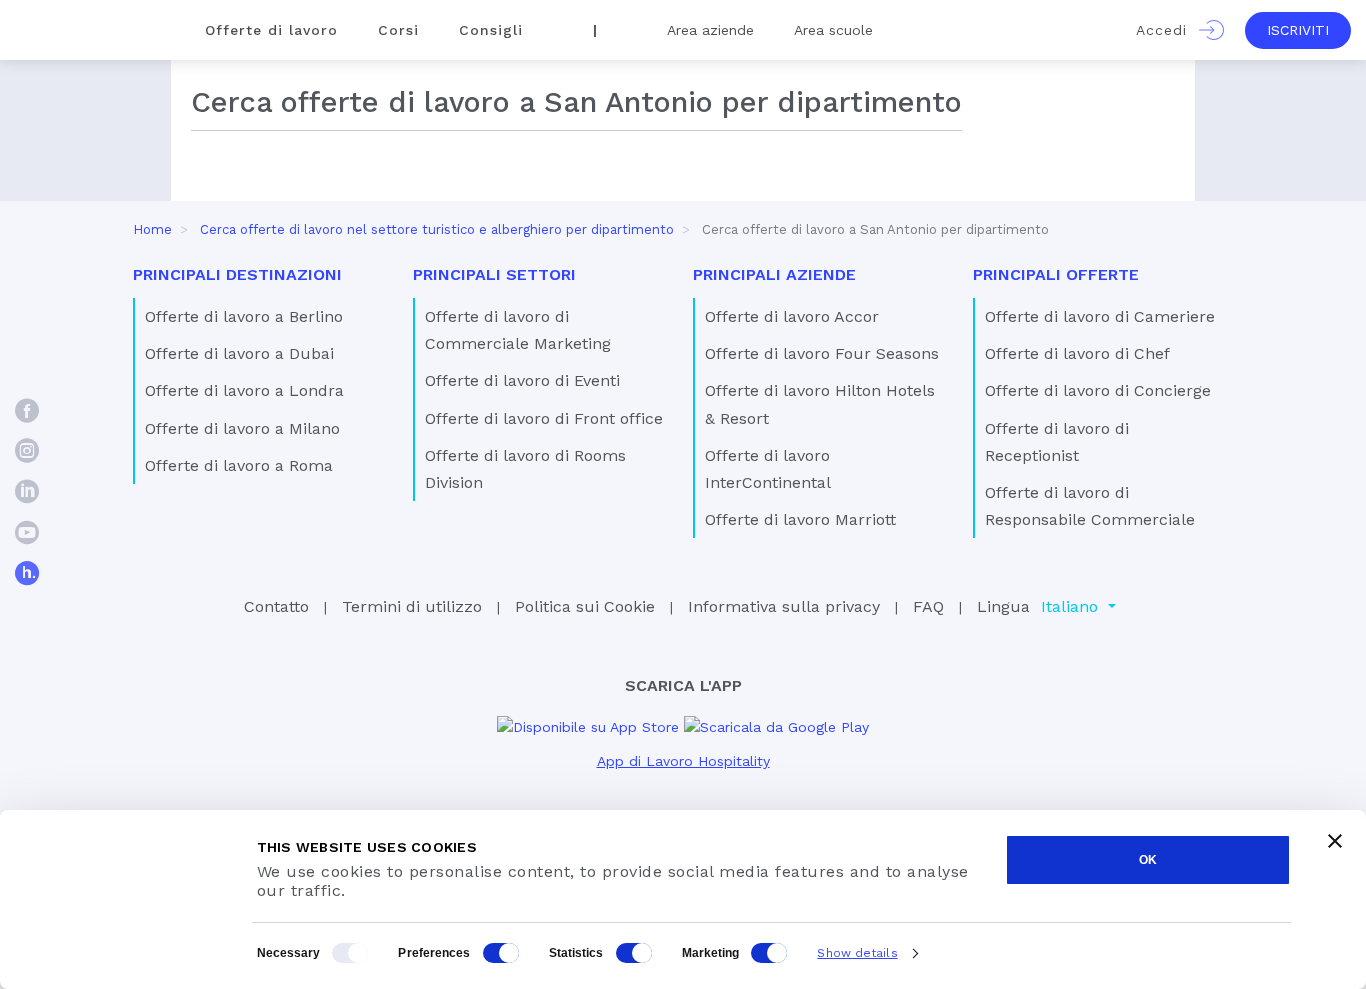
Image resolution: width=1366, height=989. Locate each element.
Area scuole (833, 30)
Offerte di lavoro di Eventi (522, 380)
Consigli (491, 30)
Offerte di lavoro (271, 30)
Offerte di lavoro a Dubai (239, 353)
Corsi (398, 30)
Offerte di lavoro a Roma (239, 465)
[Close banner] (1335, 841)
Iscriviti (1298, 30)
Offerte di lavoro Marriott (800, 519)
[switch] (501, 953)
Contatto (276, 606)
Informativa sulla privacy (784, 606)
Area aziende (710, 30)
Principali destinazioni (237, 274)
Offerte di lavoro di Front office (544, 418)
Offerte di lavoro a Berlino (244, 316)
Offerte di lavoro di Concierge (1098, 390)
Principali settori (494, 274)
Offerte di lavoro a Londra (244, 390)
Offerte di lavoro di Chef (1077, 353)
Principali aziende (774, 274)
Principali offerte (1056, 274)
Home (152, 229)
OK (1148, 860)
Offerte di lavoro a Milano (242, 428)
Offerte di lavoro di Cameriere (1100, 316)
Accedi (1167, 30)
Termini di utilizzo (412, 606)
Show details (857, 953)
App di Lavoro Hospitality (683, 761)
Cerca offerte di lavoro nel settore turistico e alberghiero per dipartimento (437, 229)
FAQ (928, 606)
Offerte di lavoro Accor (792, 316)
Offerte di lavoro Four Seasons (822, 353)
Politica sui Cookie (585, 606)
